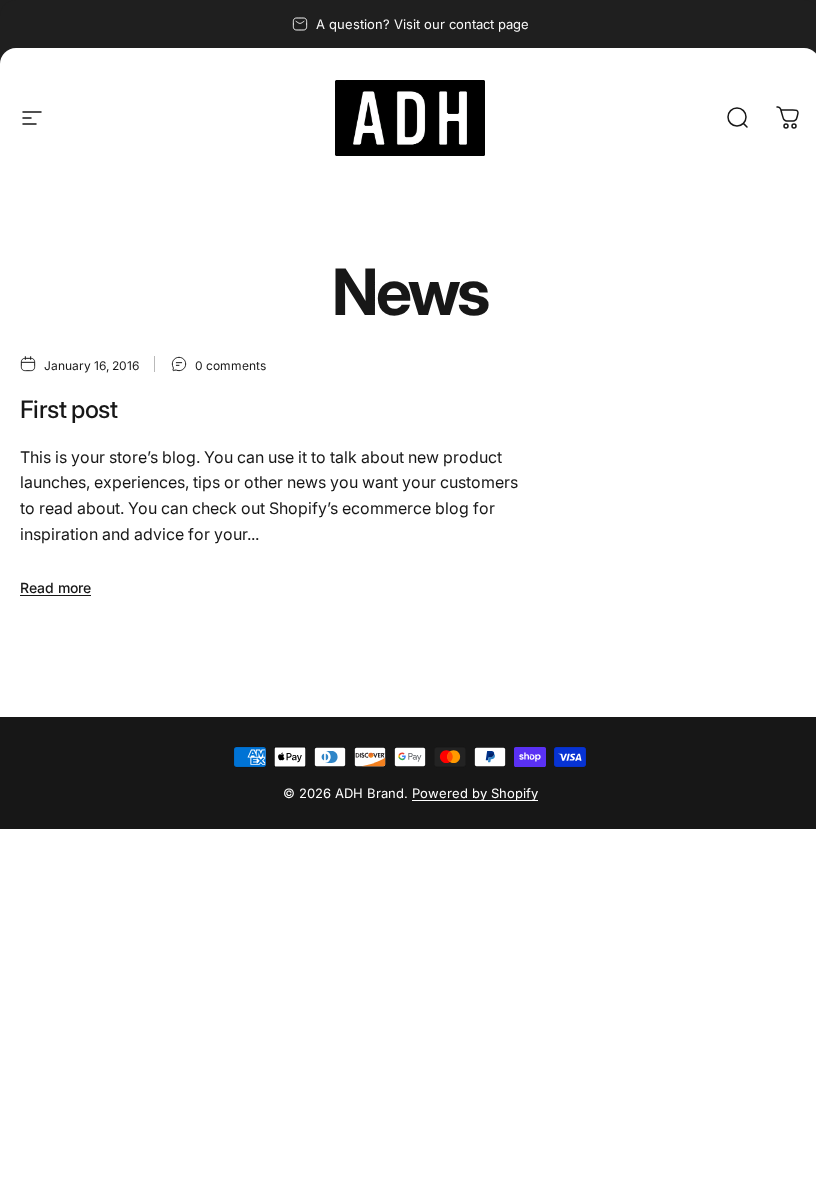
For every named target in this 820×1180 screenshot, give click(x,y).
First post (68, 409)
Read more (55, 587)
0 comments (230, 365)
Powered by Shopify (475, 793)
